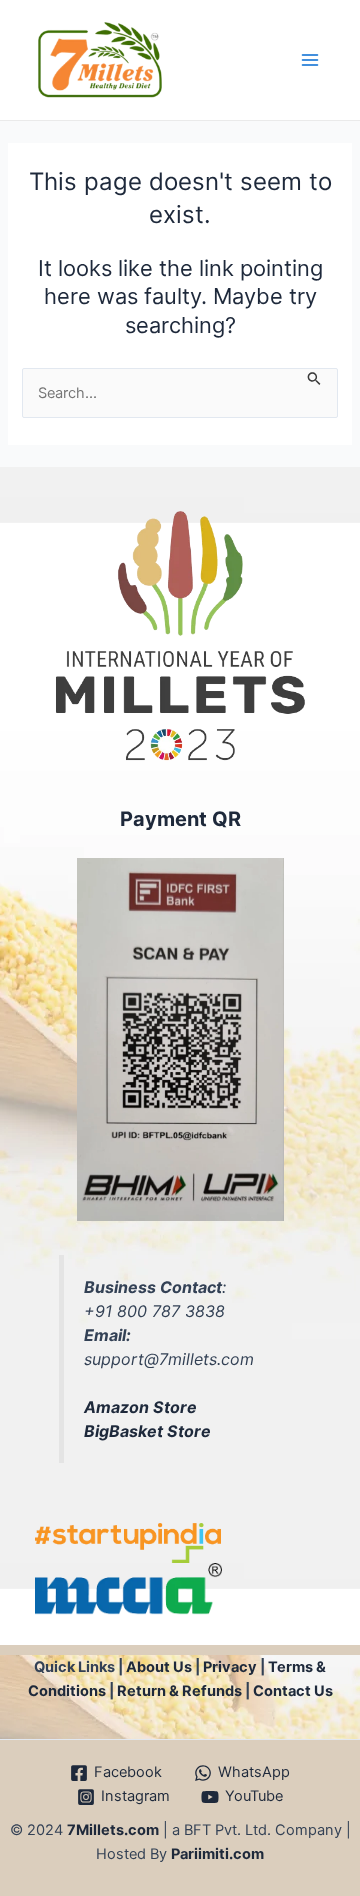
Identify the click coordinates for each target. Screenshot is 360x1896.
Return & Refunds (179, 1691)
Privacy (230, 1667)
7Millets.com (113, 1830)
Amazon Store (140, 1407)
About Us (159, 1667)
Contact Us (293, 1691)
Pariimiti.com (217, 1854)
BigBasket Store (147, 1431)
